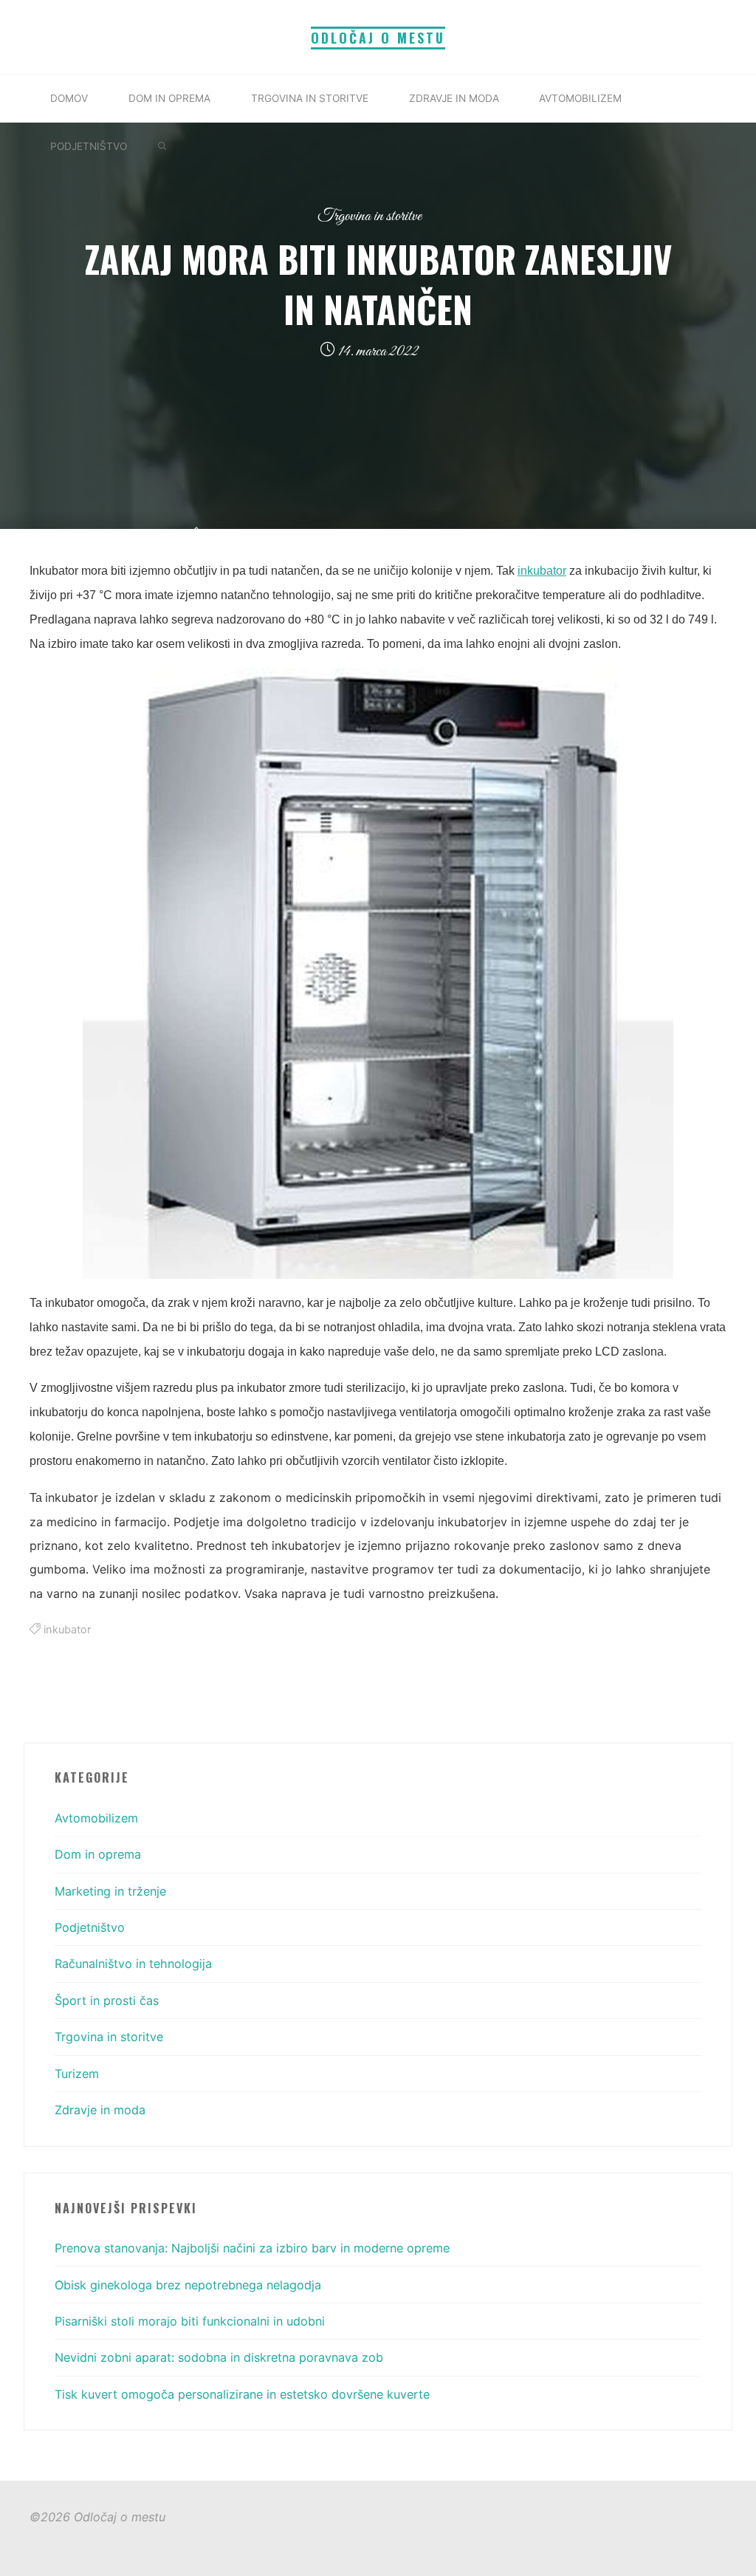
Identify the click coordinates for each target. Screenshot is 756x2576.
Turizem (77, 2074)
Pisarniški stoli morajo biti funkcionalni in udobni (190, 2321)
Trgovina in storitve (370, 216)
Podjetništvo (90, 1927)
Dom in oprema (98, 1854)
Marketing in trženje (110, 1891)
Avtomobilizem (96, 1818)
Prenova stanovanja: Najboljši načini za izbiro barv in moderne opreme (252, 2248)
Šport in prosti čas (107, 2001)
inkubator (542, 571)
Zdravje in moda (100, 2110)
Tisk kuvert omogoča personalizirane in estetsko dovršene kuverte (242, 2394)
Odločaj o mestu (378, 38)
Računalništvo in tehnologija (133, 1964)
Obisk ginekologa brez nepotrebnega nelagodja (188, 2285)
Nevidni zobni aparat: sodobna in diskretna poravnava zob (219, 2357)
